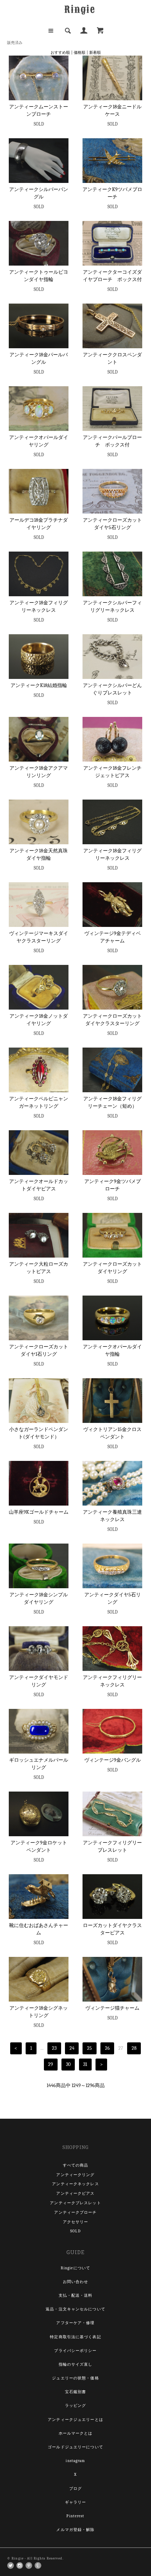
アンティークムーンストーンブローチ (39, 110)
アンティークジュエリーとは (75, 2420)
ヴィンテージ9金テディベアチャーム (113, 937)
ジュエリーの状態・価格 (75, 2378)
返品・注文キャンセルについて (75, 2309)
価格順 (80, 53)
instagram (75, 2461)
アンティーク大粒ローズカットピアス (39, 1268)
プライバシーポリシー (75, 2351)
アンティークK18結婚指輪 (39, 685)
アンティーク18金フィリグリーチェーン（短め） (112, 1102)
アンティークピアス (75, 2193)
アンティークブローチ (75, 2212)
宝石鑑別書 (76, 2392)
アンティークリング (75, 2175)
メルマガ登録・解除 (75, 2530)
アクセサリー (76, 2222)
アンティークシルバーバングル (39, 193)
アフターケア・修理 (75, 2323)
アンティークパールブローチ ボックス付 (112, 441)
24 (72, 2048)
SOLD (75, 2231)
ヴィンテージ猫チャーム (112, 2008)
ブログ (75, 2489)
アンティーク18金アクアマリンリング (39, 772)
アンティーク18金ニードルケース (112, 110)
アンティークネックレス (75, 2184)
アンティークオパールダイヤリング (39, 441)
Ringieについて (75, 2268)
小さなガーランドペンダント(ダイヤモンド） (39, 1433)
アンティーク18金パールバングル (39, 358)
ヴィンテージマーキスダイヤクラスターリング (39, 937)
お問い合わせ (76, 2282)
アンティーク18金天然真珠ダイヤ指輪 (39, 854)
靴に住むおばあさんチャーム (39, 1929)
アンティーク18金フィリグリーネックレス (39, 606)
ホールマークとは (76, 2433)
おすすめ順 (60, 53)
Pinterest (75, 2516)
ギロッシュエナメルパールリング (39, 1764)
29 (51, 2064)
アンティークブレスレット (75, 2203)
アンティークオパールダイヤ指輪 (112, 1350)
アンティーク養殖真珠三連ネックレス (112, 1516)
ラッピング (76, 2406)
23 (54, 2048)
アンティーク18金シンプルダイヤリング (39, 1598)
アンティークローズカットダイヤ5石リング (112, 524)
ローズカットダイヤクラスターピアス (112, 1929)
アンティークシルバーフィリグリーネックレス (112, 606)
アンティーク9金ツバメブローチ (113, 1185)
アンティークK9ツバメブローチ (112, 193)
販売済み (15, 43)
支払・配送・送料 (76, 2295)
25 (90, 2048)
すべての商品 (76, 2165)
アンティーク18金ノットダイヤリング (39, 1020)
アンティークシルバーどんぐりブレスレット (112, 689)
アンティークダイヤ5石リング (113, 1598)
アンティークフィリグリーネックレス (112, 1681)
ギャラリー (76, 2502)
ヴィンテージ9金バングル (113, 1760)
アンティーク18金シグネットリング (39, 2012)
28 (134, 2048)
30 (68, 2064)
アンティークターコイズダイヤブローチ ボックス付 (112, 276)
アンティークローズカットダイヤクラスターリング (112, 1020)
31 (85, 2064)
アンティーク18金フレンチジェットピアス (112, 772)
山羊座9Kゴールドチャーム (39, 1512)
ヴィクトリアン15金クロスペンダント (112, 1433)
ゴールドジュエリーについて (75, 2447)
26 (107, 2048)
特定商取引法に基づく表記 (75, 2337)
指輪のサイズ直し (76, 2364)
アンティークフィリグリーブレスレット (112, 1846)
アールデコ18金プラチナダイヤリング (39, 524)
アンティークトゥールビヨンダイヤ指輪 (39, 276)
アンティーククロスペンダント (112, 358)
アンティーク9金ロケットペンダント (39, 1846)
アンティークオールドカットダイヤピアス (39, 1185)
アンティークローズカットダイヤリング (112, 1268)
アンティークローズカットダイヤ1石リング (39, 1350)
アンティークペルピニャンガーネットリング (39, 1102)
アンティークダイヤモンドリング (39, 1681)
